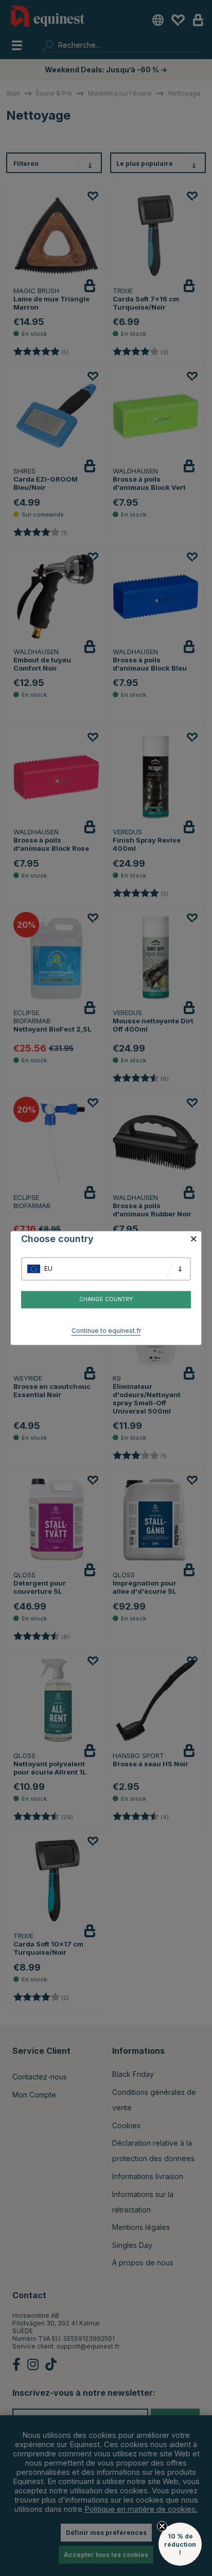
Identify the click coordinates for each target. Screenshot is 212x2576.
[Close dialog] (208, 1249)
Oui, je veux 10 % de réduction (159, 1312)
